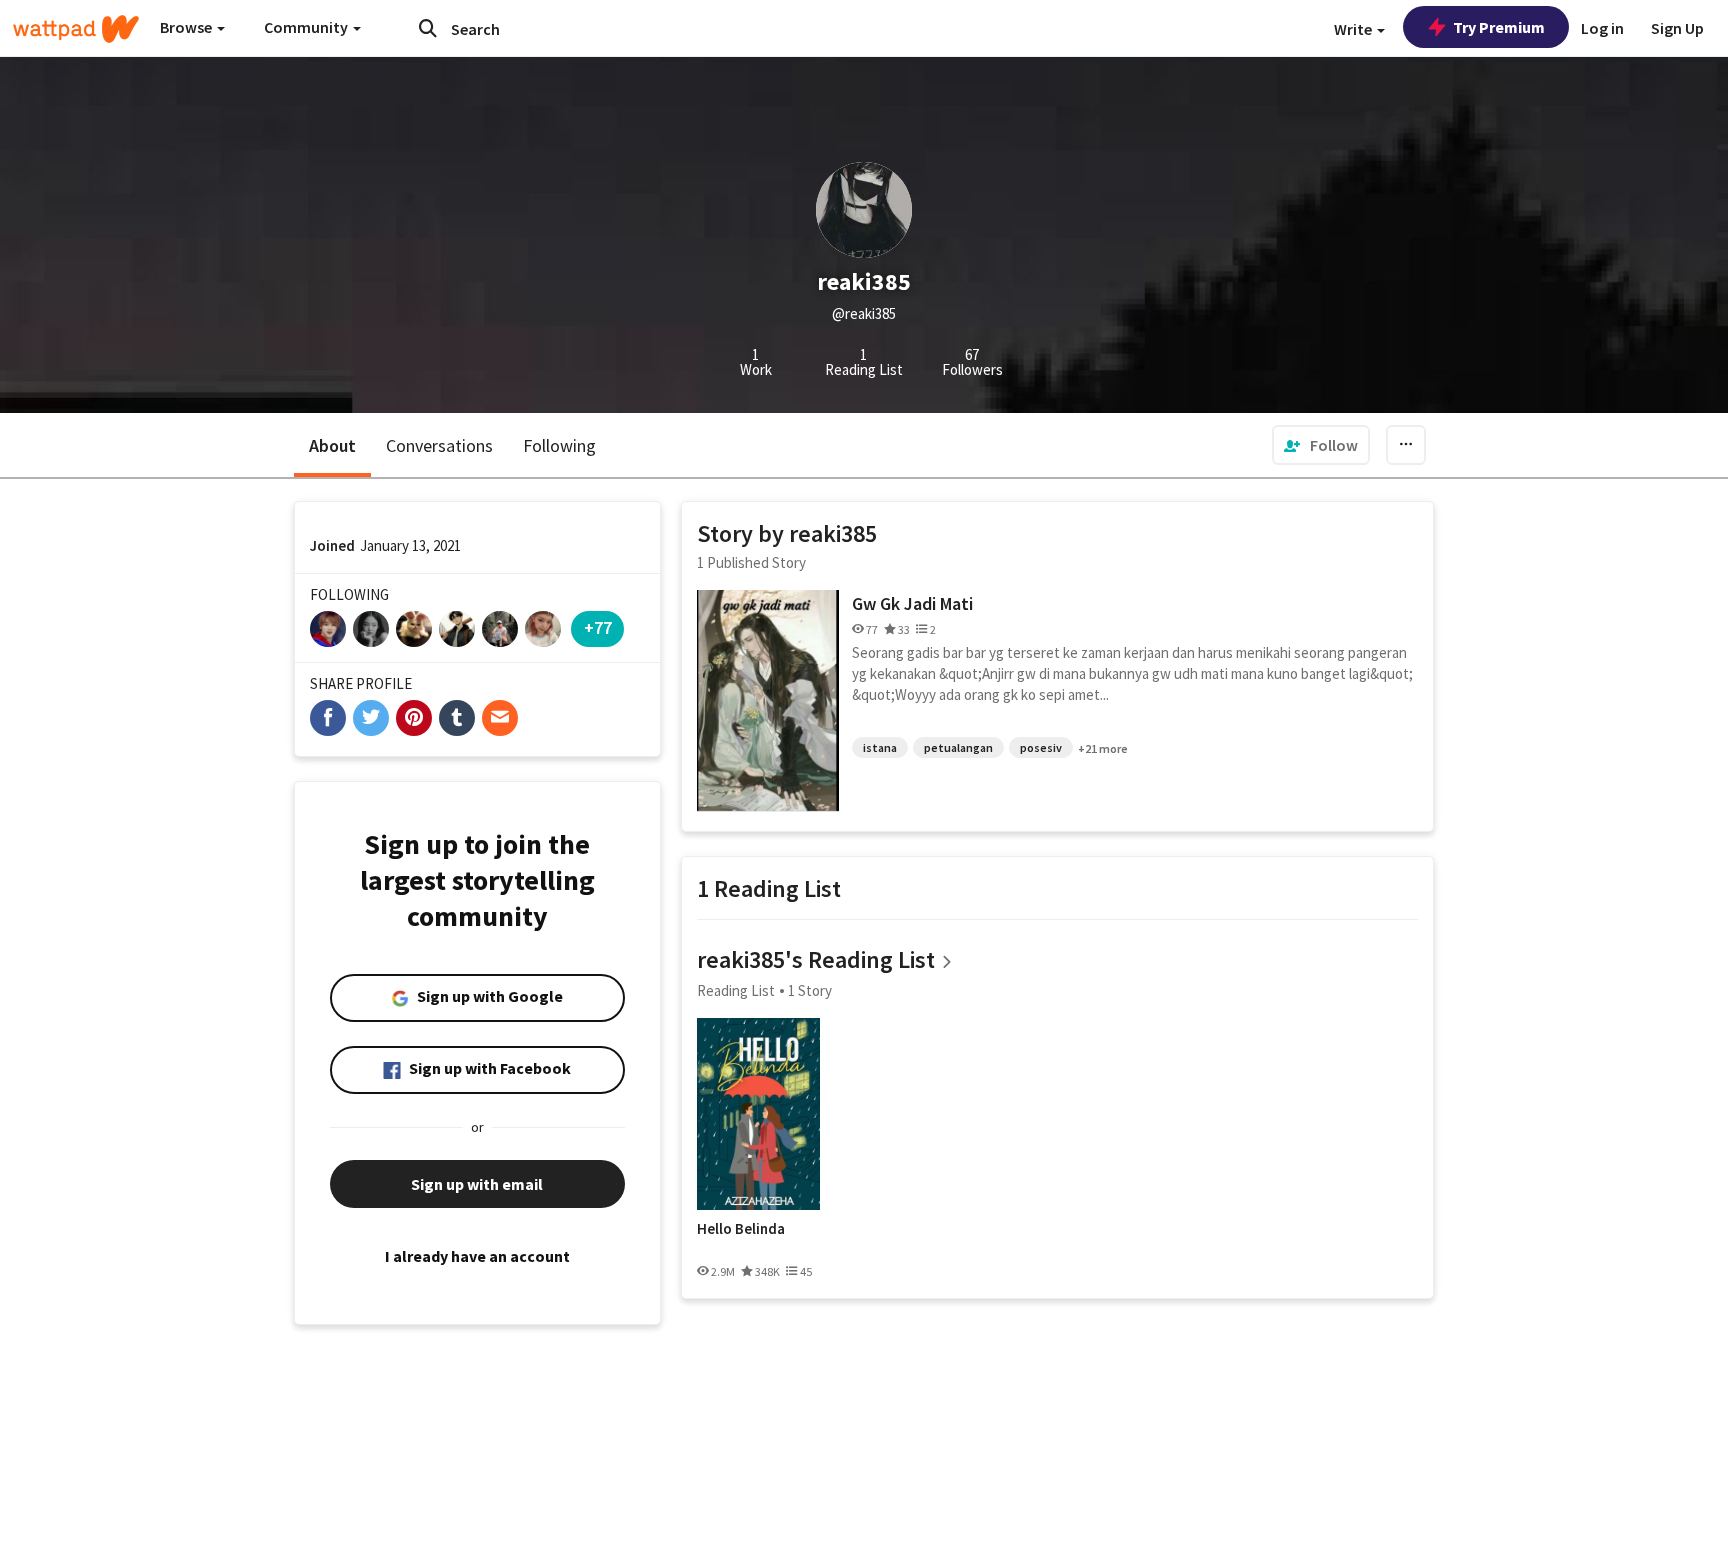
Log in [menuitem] (1602, 28)
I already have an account (477, 1256)
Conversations (439, 445)
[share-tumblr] (457, 718)
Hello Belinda (741, 1229)
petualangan (958, 747)
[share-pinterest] (414, 718)
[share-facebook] (328, 718)
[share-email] (500, 718)
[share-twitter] (371, 718)
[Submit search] (428, 28)
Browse (187, 27)
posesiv (1041, 747)
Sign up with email (477, 1184)
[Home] (76, 29)
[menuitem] (1321, 445)
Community (307, 27)
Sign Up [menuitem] (1677, 28)
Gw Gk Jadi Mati (912, 603)
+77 (598, 627)
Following (559, 445)
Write (1354, 29)
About (332, 445)
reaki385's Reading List (816, 959)
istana (880, 747)
